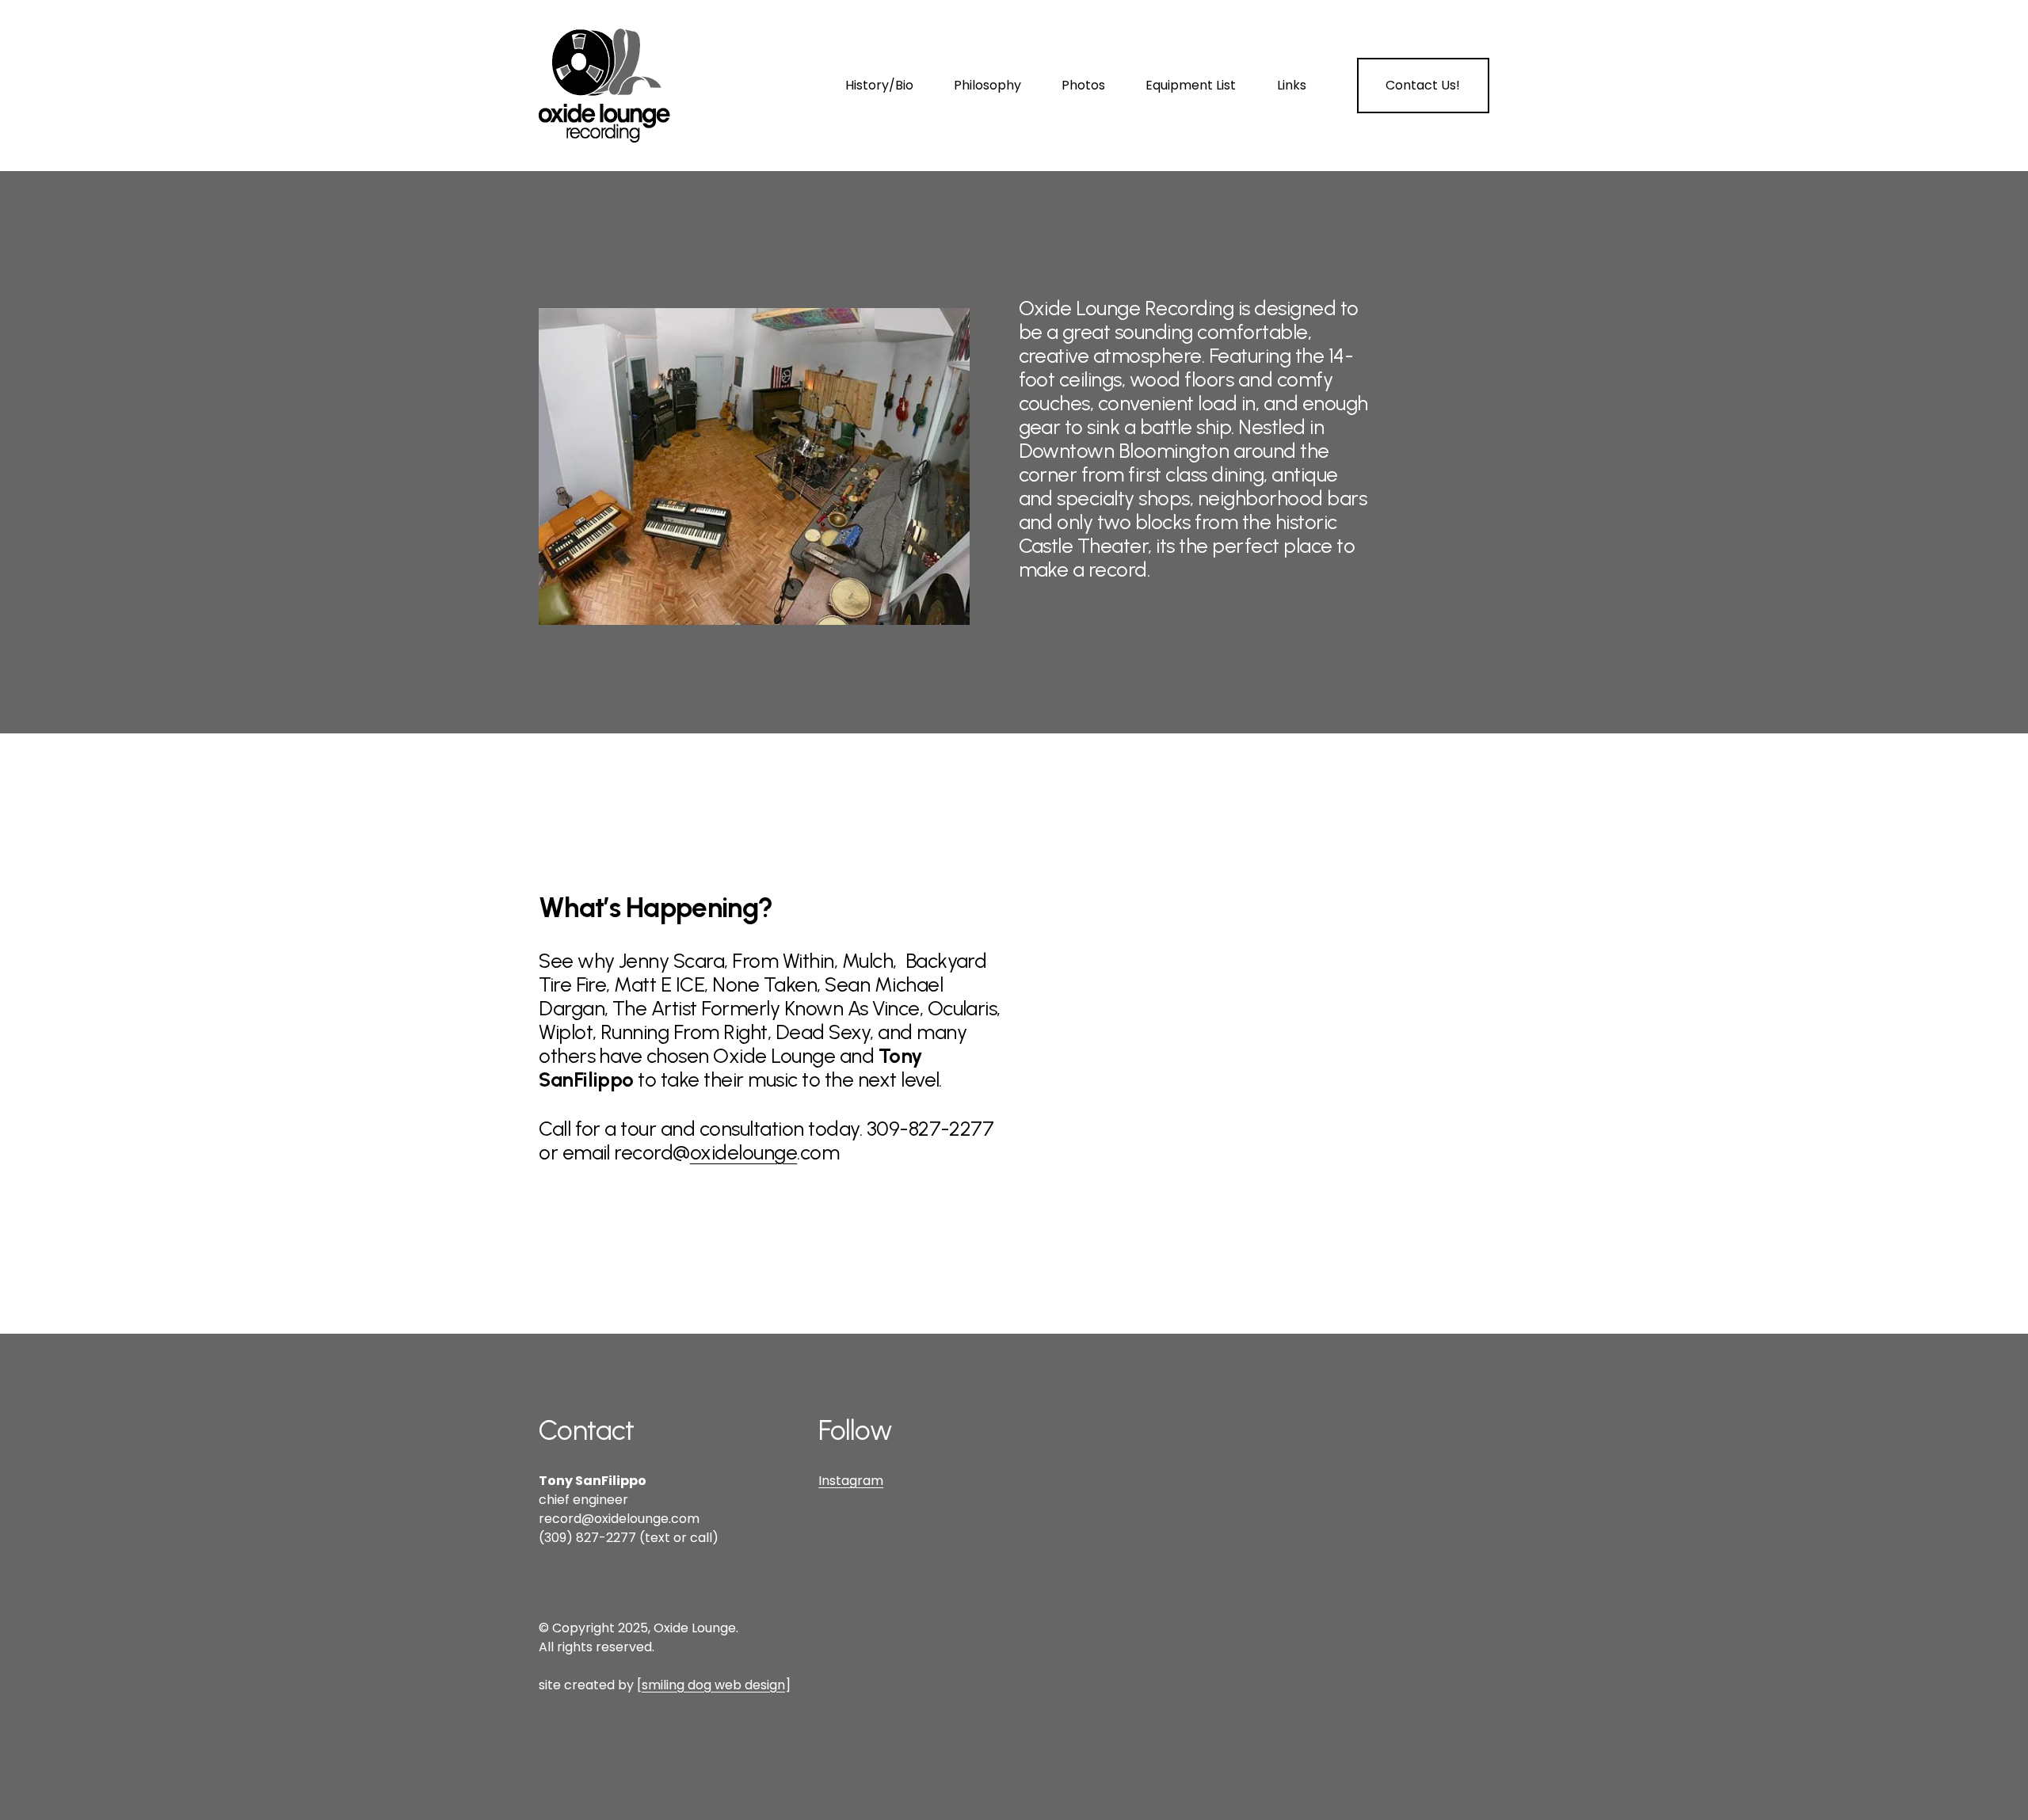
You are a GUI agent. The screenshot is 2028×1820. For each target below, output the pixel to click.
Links (1292, 85)
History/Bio (879, 85)
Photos (1083, 85)
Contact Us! (1423, 85)
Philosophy (987, 85)
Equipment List (1191, 85)
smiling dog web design (713, 1685)
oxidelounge (743, 1152)
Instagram (851, 1481)
